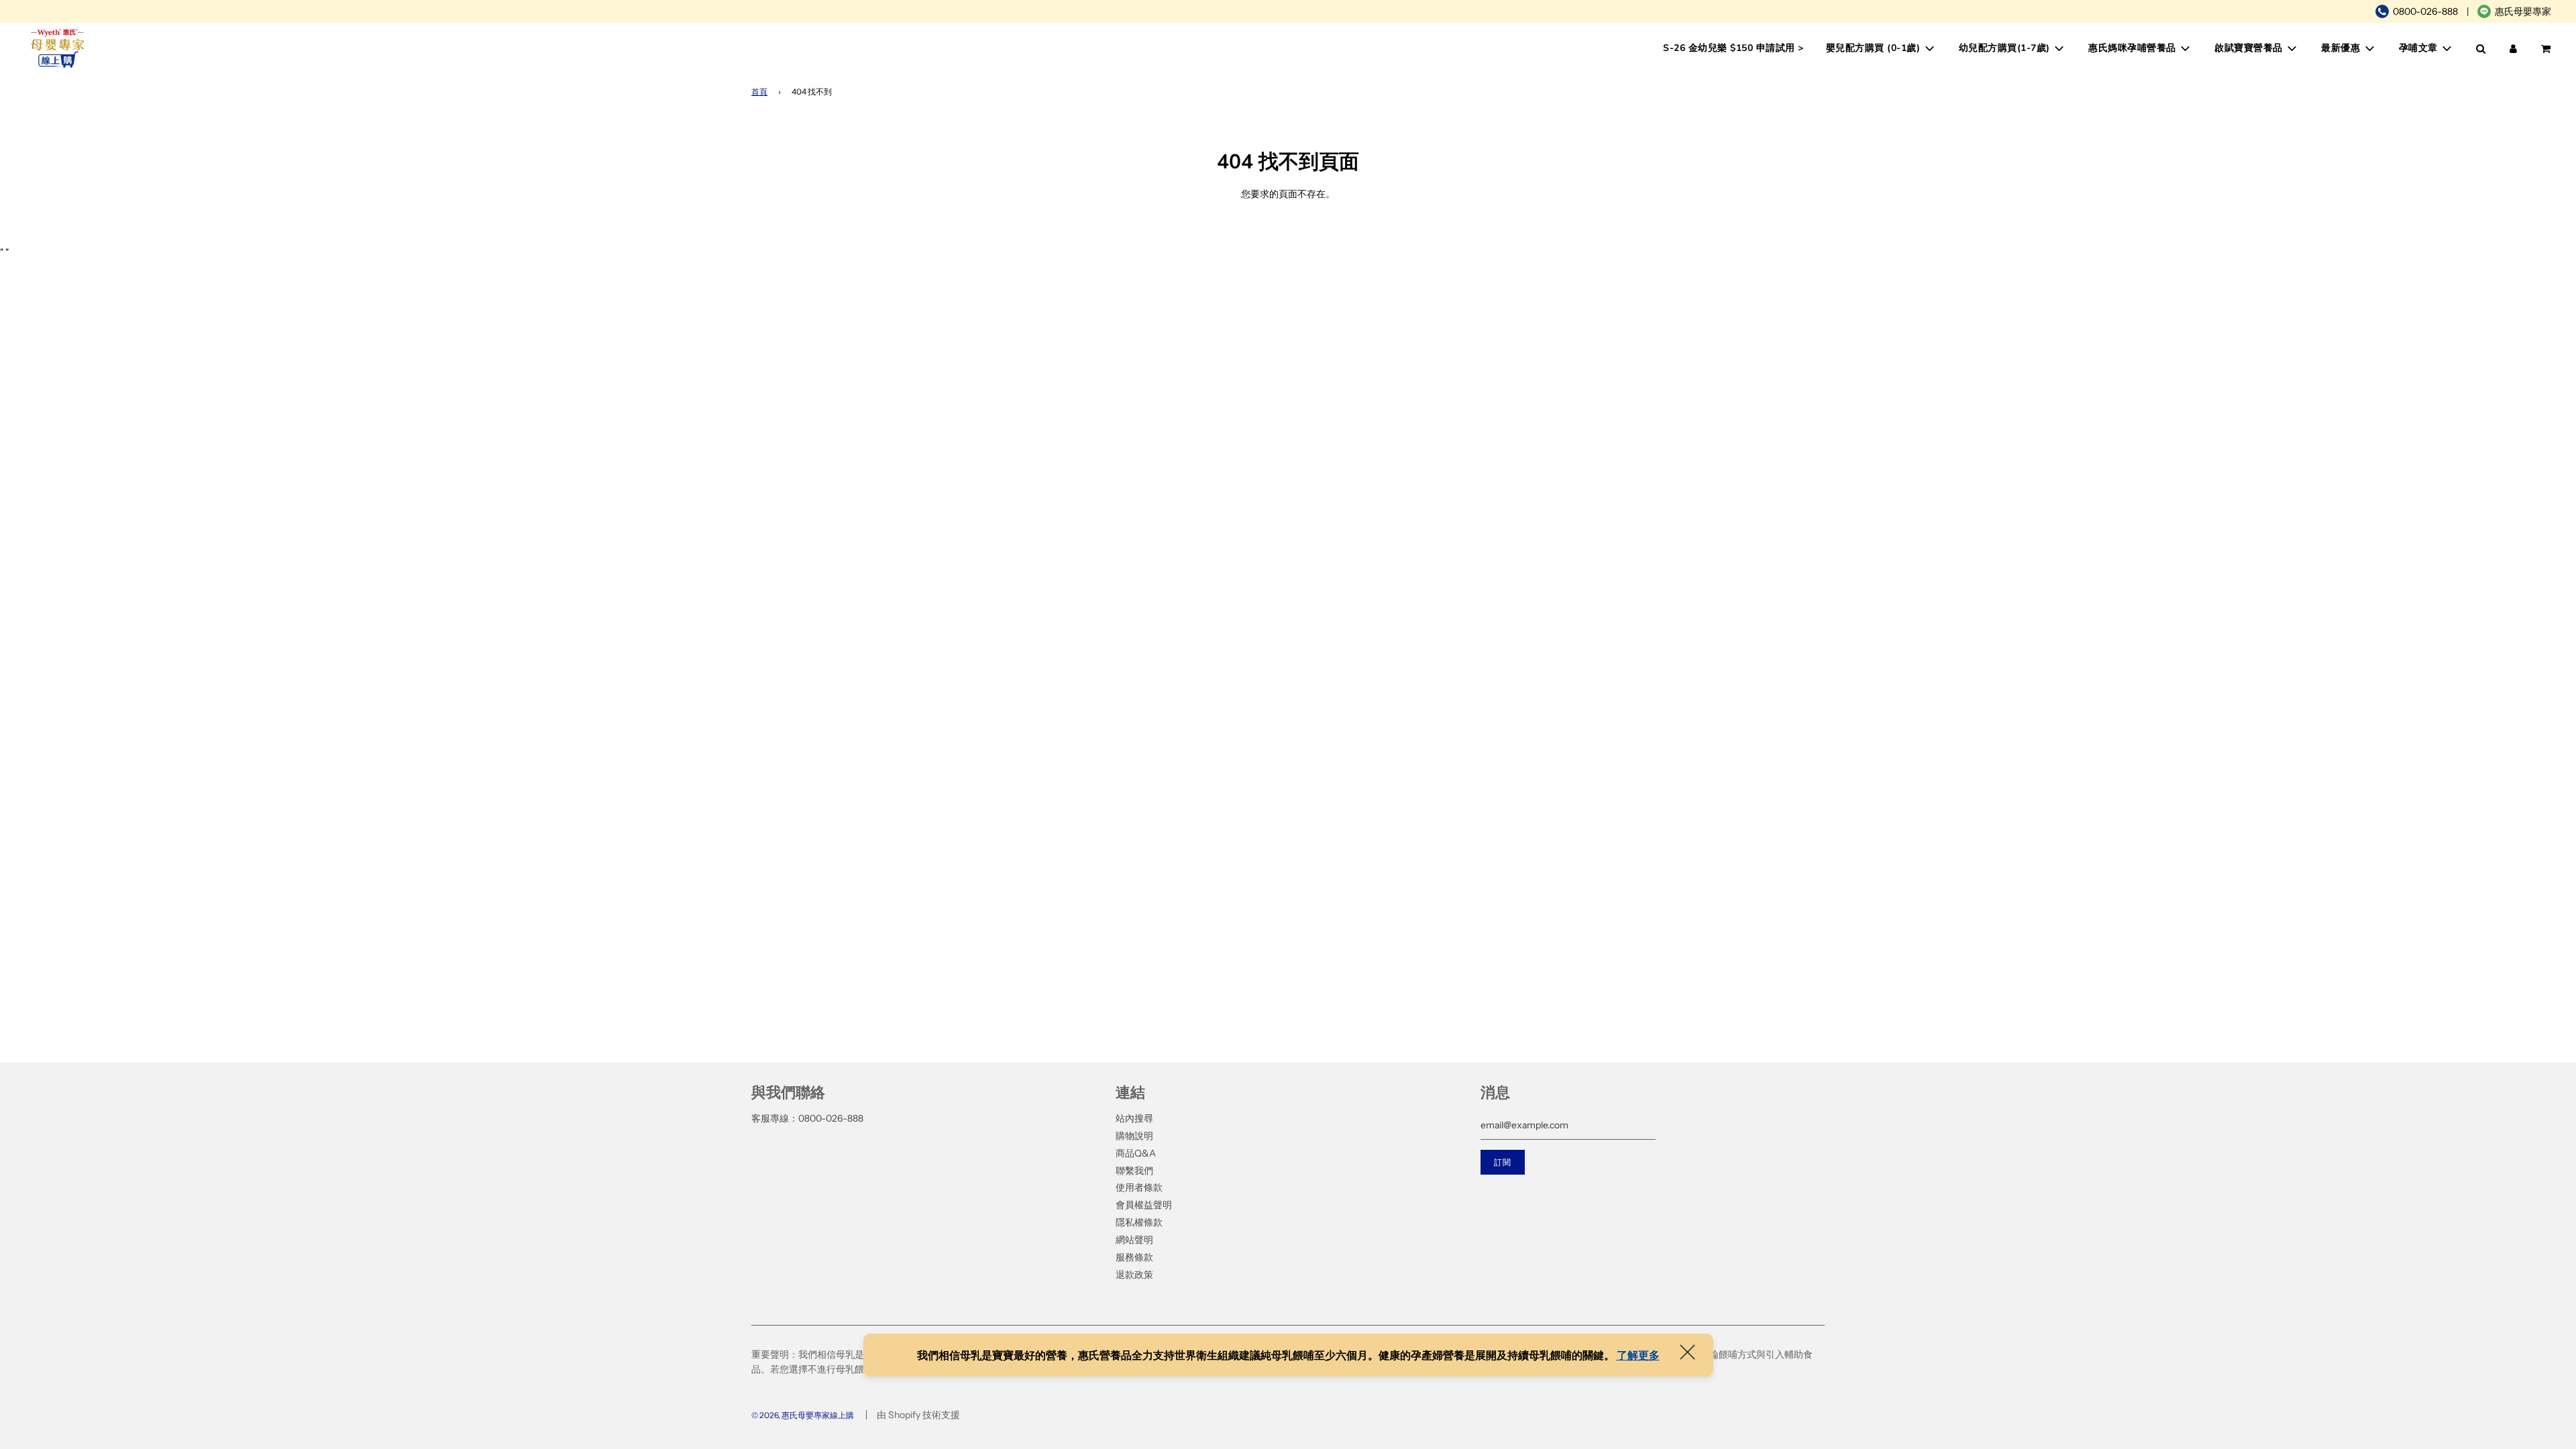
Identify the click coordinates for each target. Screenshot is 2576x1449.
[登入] (2513, 49)
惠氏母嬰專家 (2523, 11)
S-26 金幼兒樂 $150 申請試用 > (1733, 48)
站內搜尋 (1134, 1118)
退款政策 (1134, 1275)
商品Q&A (1136, 1153)
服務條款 (1134, 1257)
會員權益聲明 (1144, 1205)
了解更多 (1638, 1355)
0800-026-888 (2425, 11)
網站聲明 (1134, 1240)
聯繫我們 (1134, 1171)
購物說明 (1134, 1136)
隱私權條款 (1139, 1222)
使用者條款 (1139, 1187)
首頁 (759, 92)
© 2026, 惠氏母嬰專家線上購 (803, 1415)
